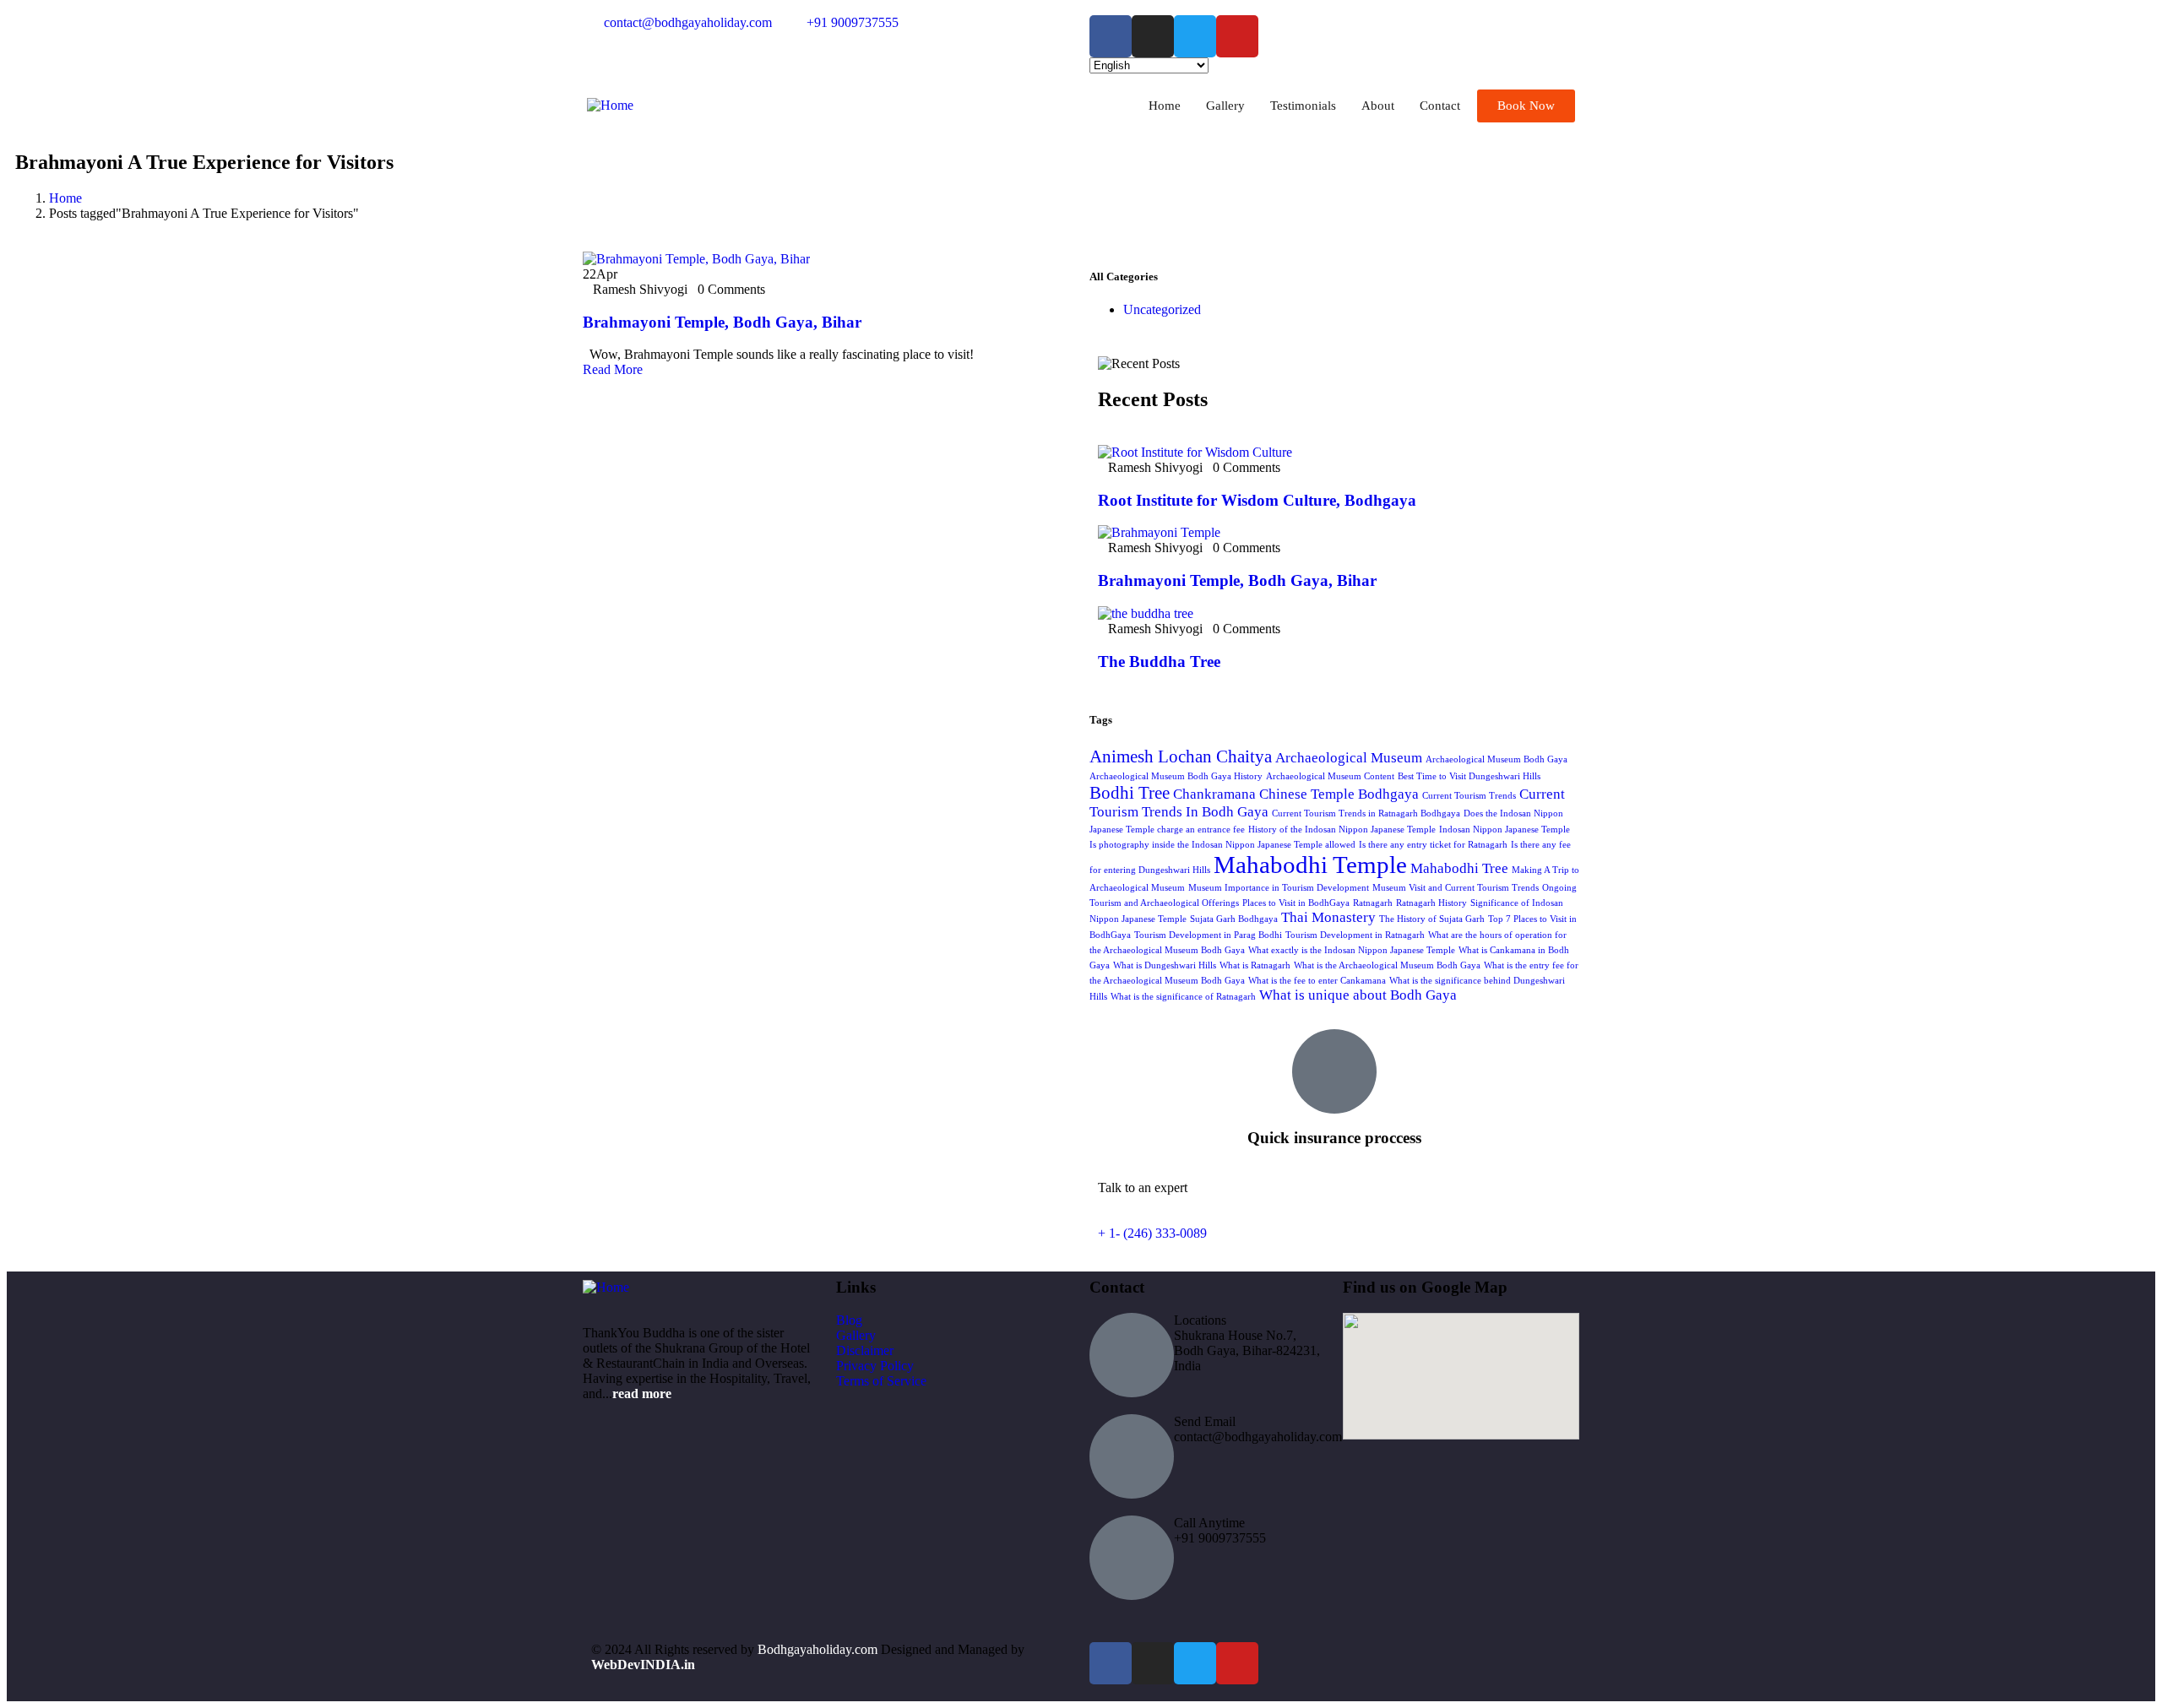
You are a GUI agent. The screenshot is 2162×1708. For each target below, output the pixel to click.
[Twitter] (1195, 36)
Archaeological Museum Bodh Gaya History (1176, 776)
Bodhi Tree (1130, 793)
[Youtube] (1237, 36)
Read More (613, 369)
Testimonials (1303, 106)
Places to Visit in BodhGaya (1296, 903)
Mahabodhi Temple (1310, 865)
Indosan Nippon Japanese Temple (1505, 830)
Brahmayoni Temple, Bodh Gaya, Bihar (722, 322)
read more (642, 1394)
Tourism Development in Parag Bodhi (1208, 935)
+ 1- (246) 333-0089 (1152, 1233)
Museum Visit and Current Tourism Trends (1456, 888)
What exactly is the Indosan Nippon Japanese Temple (1352, 950)
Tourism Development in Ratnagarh (1355, 935)
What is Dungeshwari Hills (1165, 965)
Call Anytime (1209, 1523)
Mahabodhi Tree (1459, 868)
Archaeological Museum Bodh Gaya (1497, 759)
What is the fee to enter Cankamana (1317, 981)
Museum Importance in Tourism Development (1279, 888)
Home (1165, 106)
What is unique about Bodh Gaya (1358, 995)
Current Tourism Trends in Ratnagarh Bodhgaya (1366, 813)
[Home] (610, 105)
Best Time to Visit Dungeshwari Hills (1469, 776)
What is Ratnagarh (1255, 965)
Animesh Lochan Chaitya (1181, 756)
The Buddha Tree (1159, 662)
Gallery (1225, 106)
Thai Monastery (1328, 917)
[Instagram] (1153, 36)
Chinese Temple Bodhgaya (1339, 794)
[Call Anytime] (1132, 1558)
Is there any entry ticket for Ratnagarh (1433, 845)
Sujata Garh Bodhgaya (1234, 919)
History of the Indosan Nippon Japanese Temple (1342, 830)
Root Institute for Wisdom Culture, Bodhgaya (1257, 500)
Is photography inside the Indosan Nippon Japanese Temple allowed (1222, 845)
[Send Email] (1132, 1456)
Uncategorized (1162, 309)
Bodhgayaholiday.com (819, 1649)
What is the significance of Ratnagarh (1183, 997)
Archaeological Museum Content (1330, 776)
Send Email (1205, 1421)
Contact (1440, 106)
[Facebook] (1111, 36)
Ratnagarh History (1431, 903)
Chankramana (1214, 794)
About (1378, 106)
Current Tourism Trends (1469, 796)
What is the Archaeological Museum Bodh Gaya (1387, 965)
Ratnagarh (1373, 903)
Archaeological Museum (1349, 758)
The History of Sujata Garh (1432, 919)
